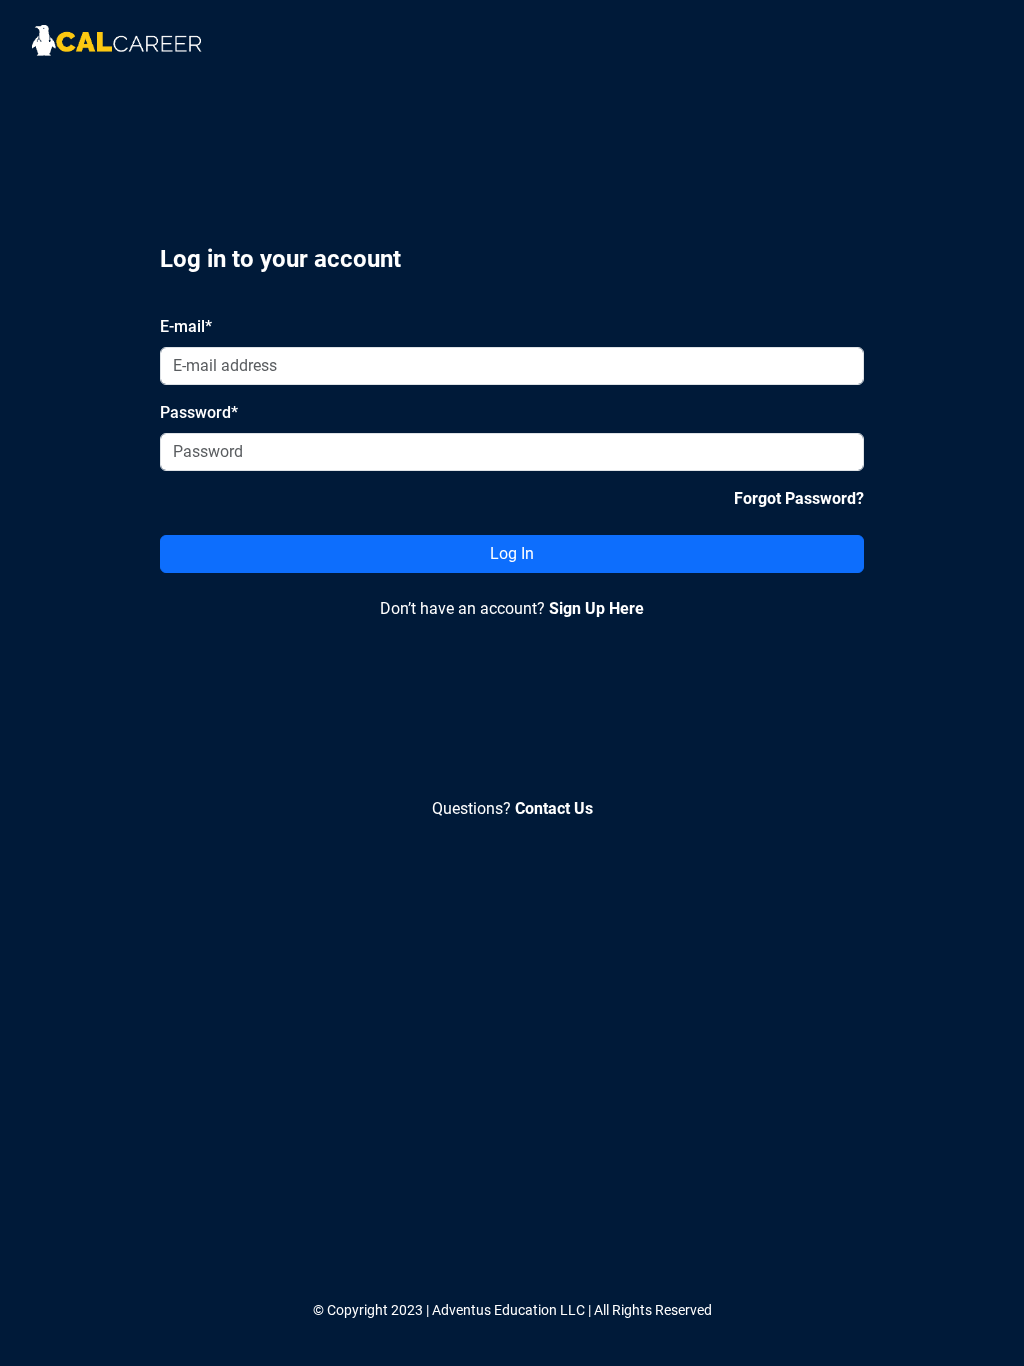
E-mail (186, 326)
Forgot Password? (799, 498)
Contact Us (554, 808)
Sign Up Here (596, 608)
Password (199, 412)
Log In (512, 553)
